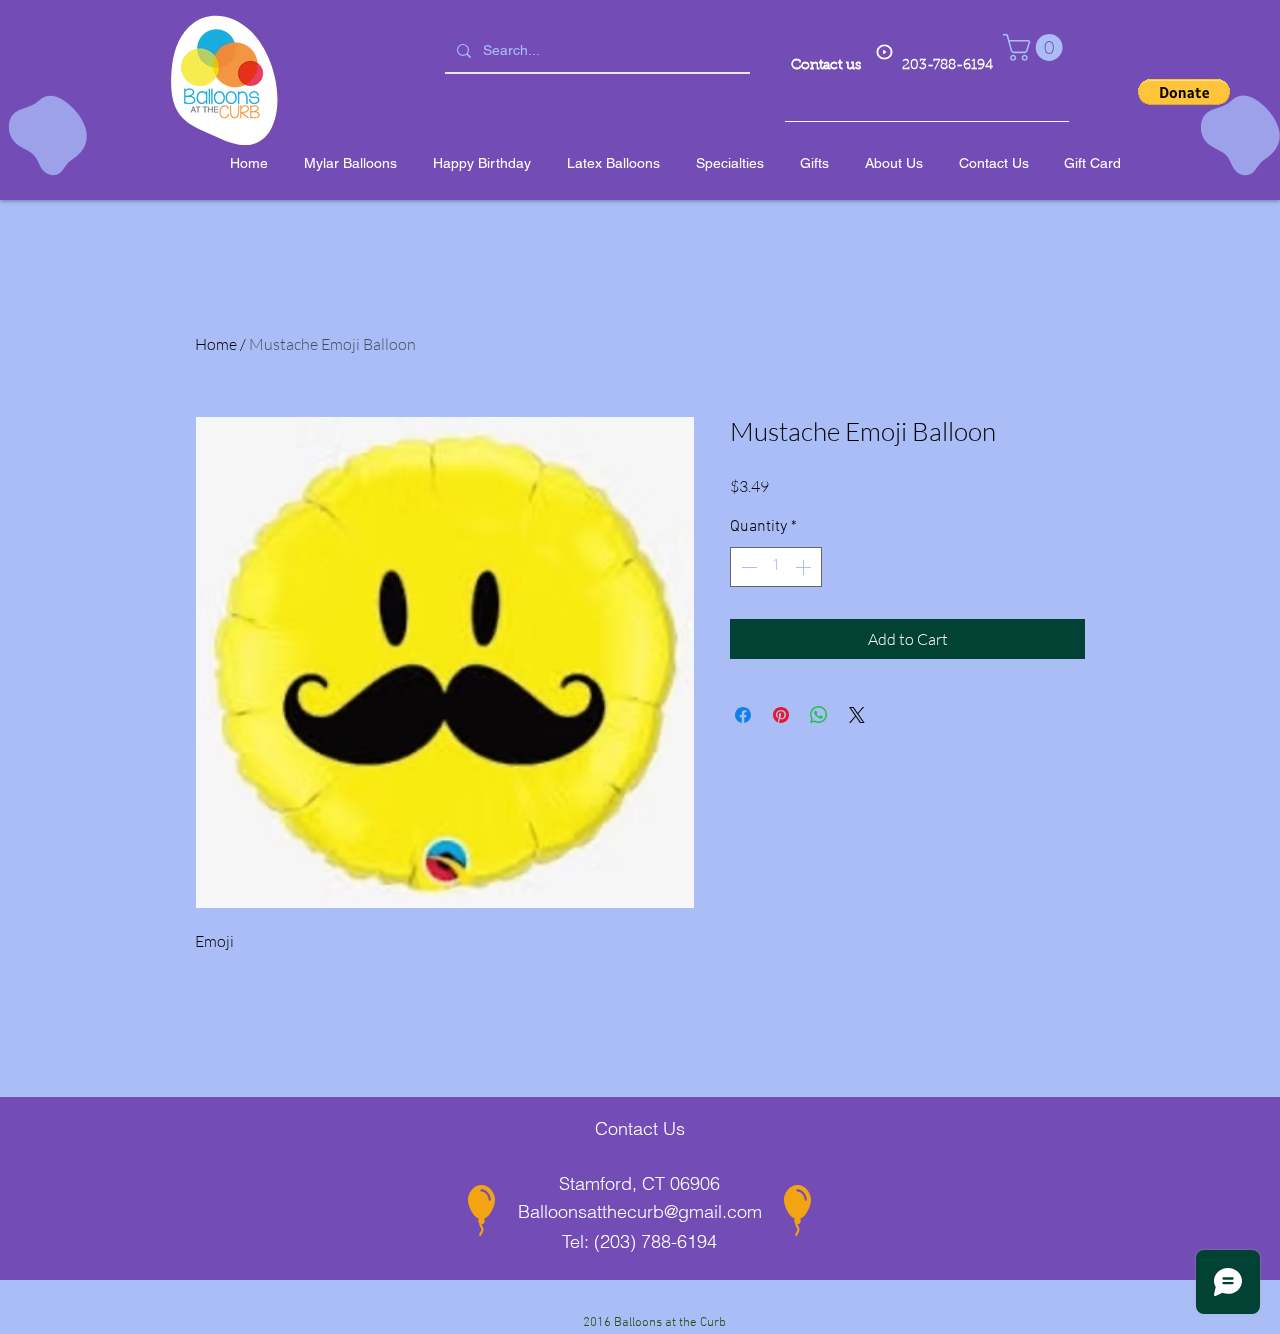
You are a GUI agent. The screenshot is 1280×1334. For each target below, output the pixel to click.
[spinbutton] (776, 567)
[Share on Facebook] (743, 715)
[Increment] (805, 567)
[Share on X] (857, 715)
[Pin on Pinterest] (781, 715)
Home (216, 344)
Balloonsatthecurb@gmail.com (640, 1211)
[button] (1036, 47)
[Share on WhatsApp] (819, 715)
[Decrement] (747, 567)
